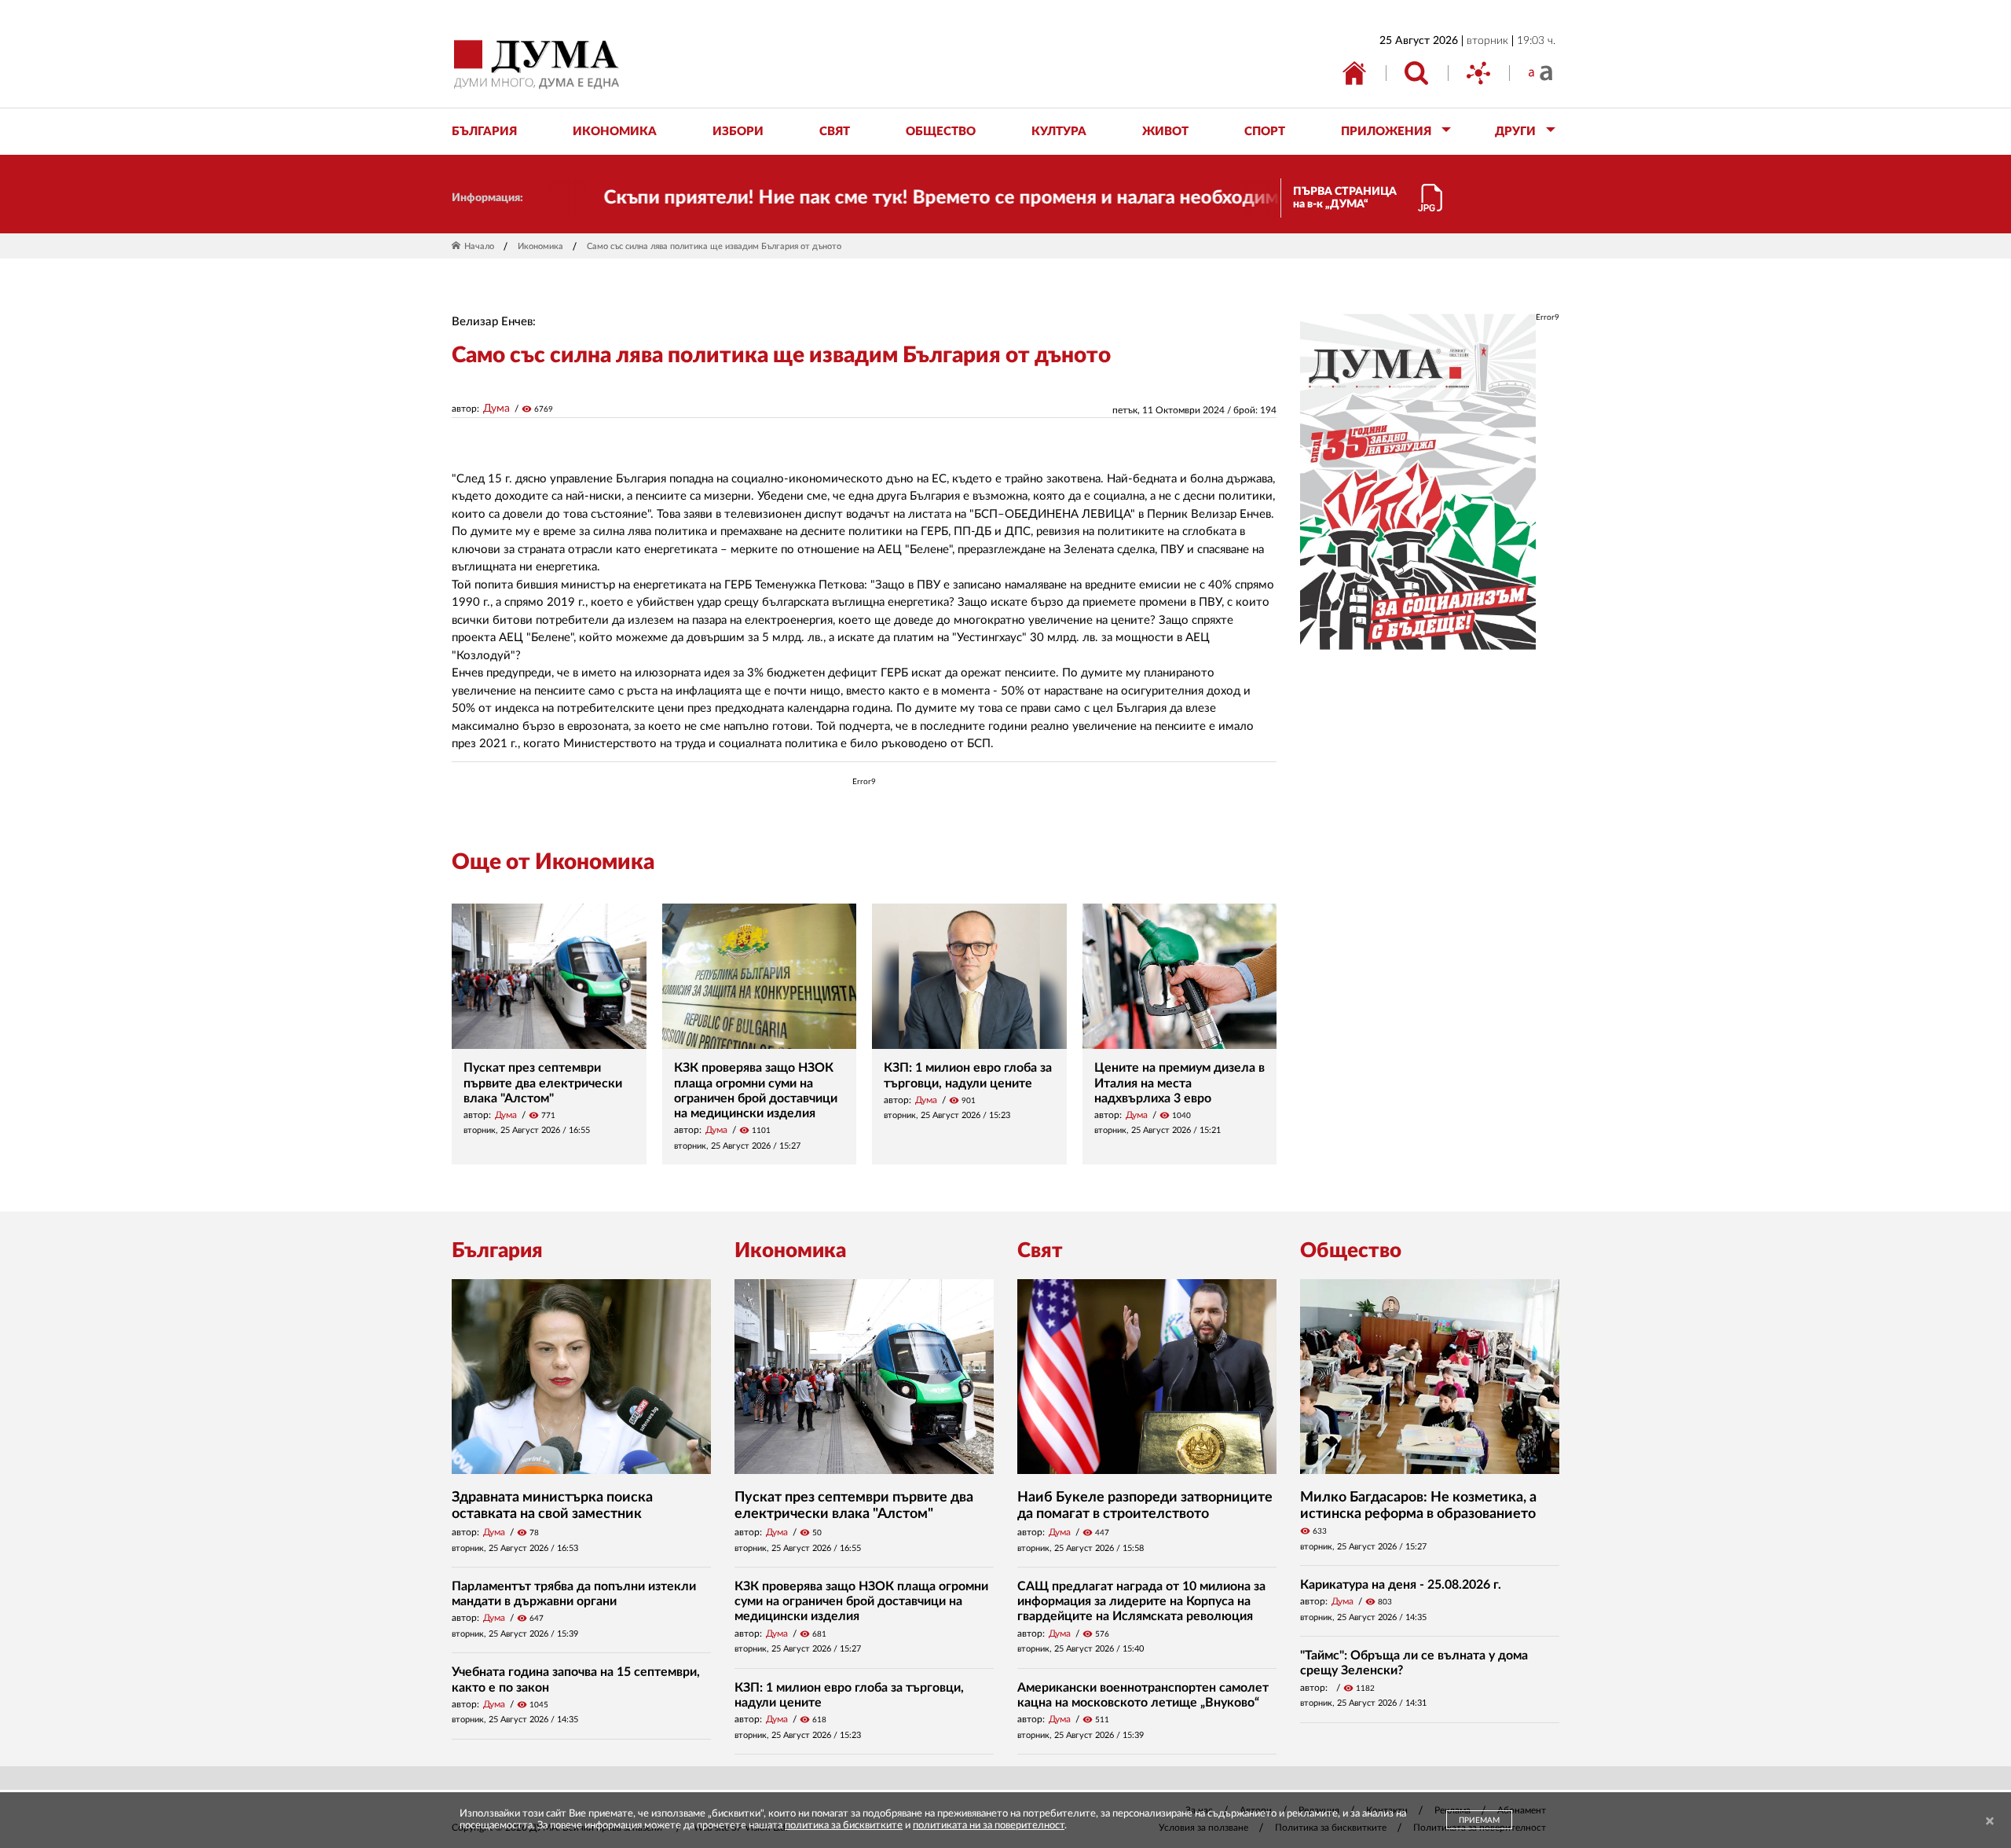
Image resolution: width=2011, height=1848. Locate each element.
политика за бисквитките (844, 1826)
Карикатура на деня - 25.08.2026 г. (1401, 1585)
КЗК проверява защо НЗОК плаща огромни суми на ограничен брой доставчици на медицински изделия (861, 1601)
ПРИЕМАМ (1479, 1820)
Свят (1040, 1251)
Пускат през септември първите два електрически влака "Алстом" (543, 1083)
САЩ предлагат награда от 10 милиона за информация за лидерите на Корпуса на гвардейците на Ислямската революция (1141, 1601)
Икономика (540, 246)
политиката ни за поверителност (989, 1826)
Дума (496, 409)
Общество (1351, 1251)
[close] (1990, 1822)
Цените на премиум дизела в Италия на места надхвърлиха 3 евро (1179, 1083)
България (497, 1251)
